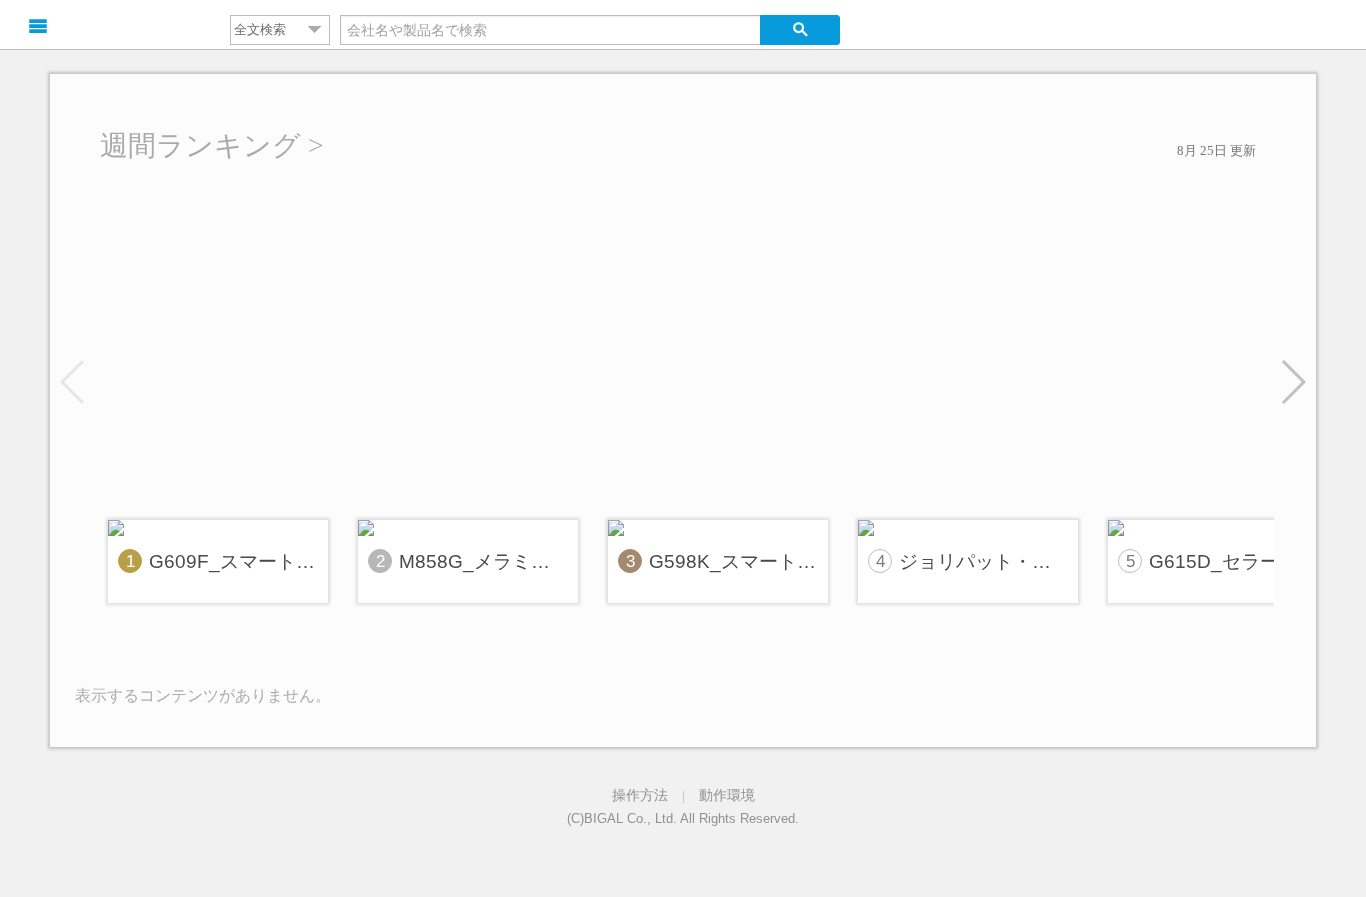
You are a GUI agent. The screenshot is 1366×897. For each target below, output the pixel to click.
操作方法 (640, 795)
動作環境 (727, 795)
